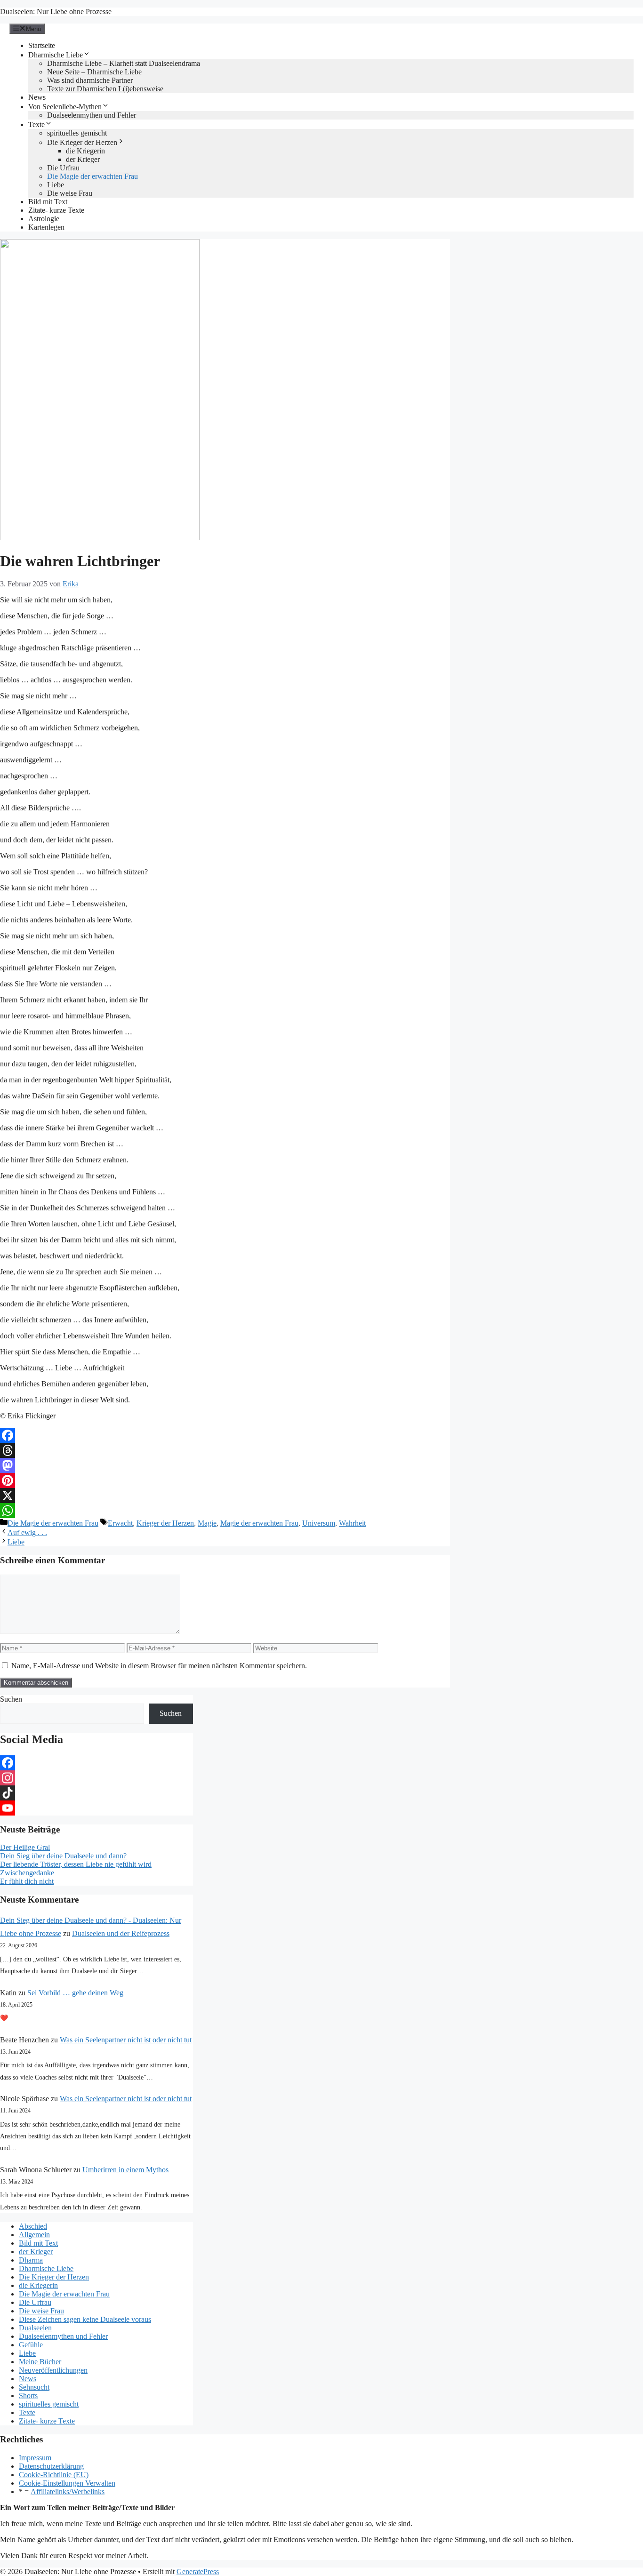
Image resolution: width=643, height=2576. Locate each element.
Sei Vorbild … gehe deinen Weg (75, 1993)
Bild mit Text (48, 202)
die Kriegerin (85, 151)
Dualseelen (35, 2328)
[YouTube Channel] (96, 1808)
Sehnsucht (34, 2387)
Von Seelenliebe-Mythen (65, 107)
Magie (207, 1523)
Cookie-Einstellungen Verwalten (67, 2483)
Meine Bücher (40, 2362)
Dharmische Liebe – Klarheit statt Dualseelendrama (124, 63)
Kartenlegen (46, 227)
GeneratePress (198, 2572)
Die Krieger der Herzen (82, 142)
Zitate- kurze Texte (56, 210)
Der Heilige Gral (25, 1847)
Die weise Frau (70, 193)
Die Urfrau (63, 168)
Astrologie (44, 219)
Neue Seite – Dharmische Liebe (94, 72)
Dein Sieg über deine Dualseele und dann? (63, 1856)
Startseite (42, 45)
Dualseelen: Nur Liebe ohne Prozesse (56, 12)
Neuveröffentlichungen (53, 2370)
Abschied (33, 2226)
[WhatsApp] (225, 1511)
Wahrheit (352, 1523)
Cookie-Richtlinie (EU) (54, 2475)
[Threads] (225, 1450)
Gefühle (31, 2345)
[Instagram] (96, 1778)
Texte (36, 124)
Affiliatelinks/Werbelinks (68, 2492)
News (37, 97)
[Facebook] (225, 1435)
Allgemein (34, 2235)
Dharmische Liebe (56, 55)
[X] (225, 1496)
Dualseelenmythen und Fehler (92, 115)
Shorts (28, 2396)
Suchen (11, 1699)
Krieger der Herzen (165, 1523)
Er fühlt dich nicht (27, 1881)
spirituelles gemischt (77, 133)
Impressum (35, 2458)
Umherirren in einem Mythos (125, 2170)
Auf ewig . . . (27, 1532)
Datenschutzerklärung (51, 2466)
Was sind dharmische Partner (90, 80)
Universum (319, 1523)
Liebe (56, 185)
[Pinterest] (225, 1480)
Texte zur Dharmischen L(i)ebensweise (105, 89)
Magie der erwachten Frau (259, 1523)
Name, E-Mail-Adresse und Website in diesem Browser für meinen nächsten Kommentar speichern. (159, 1666)
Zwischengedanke (27, 1873)
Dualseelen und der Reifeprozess (121, 1933)
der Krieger (83, 159)
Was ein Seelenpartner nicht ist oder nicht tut (126, 2040)
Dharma (31, 2260)
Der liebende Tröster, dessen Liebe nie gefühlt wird (76, 1864)
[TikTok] (96, 1793)
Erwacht (120, 1523)
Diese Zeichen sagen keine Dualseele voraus (85, 2319)
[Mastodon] (225, 1465)
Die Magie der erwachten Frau (92, 176)
